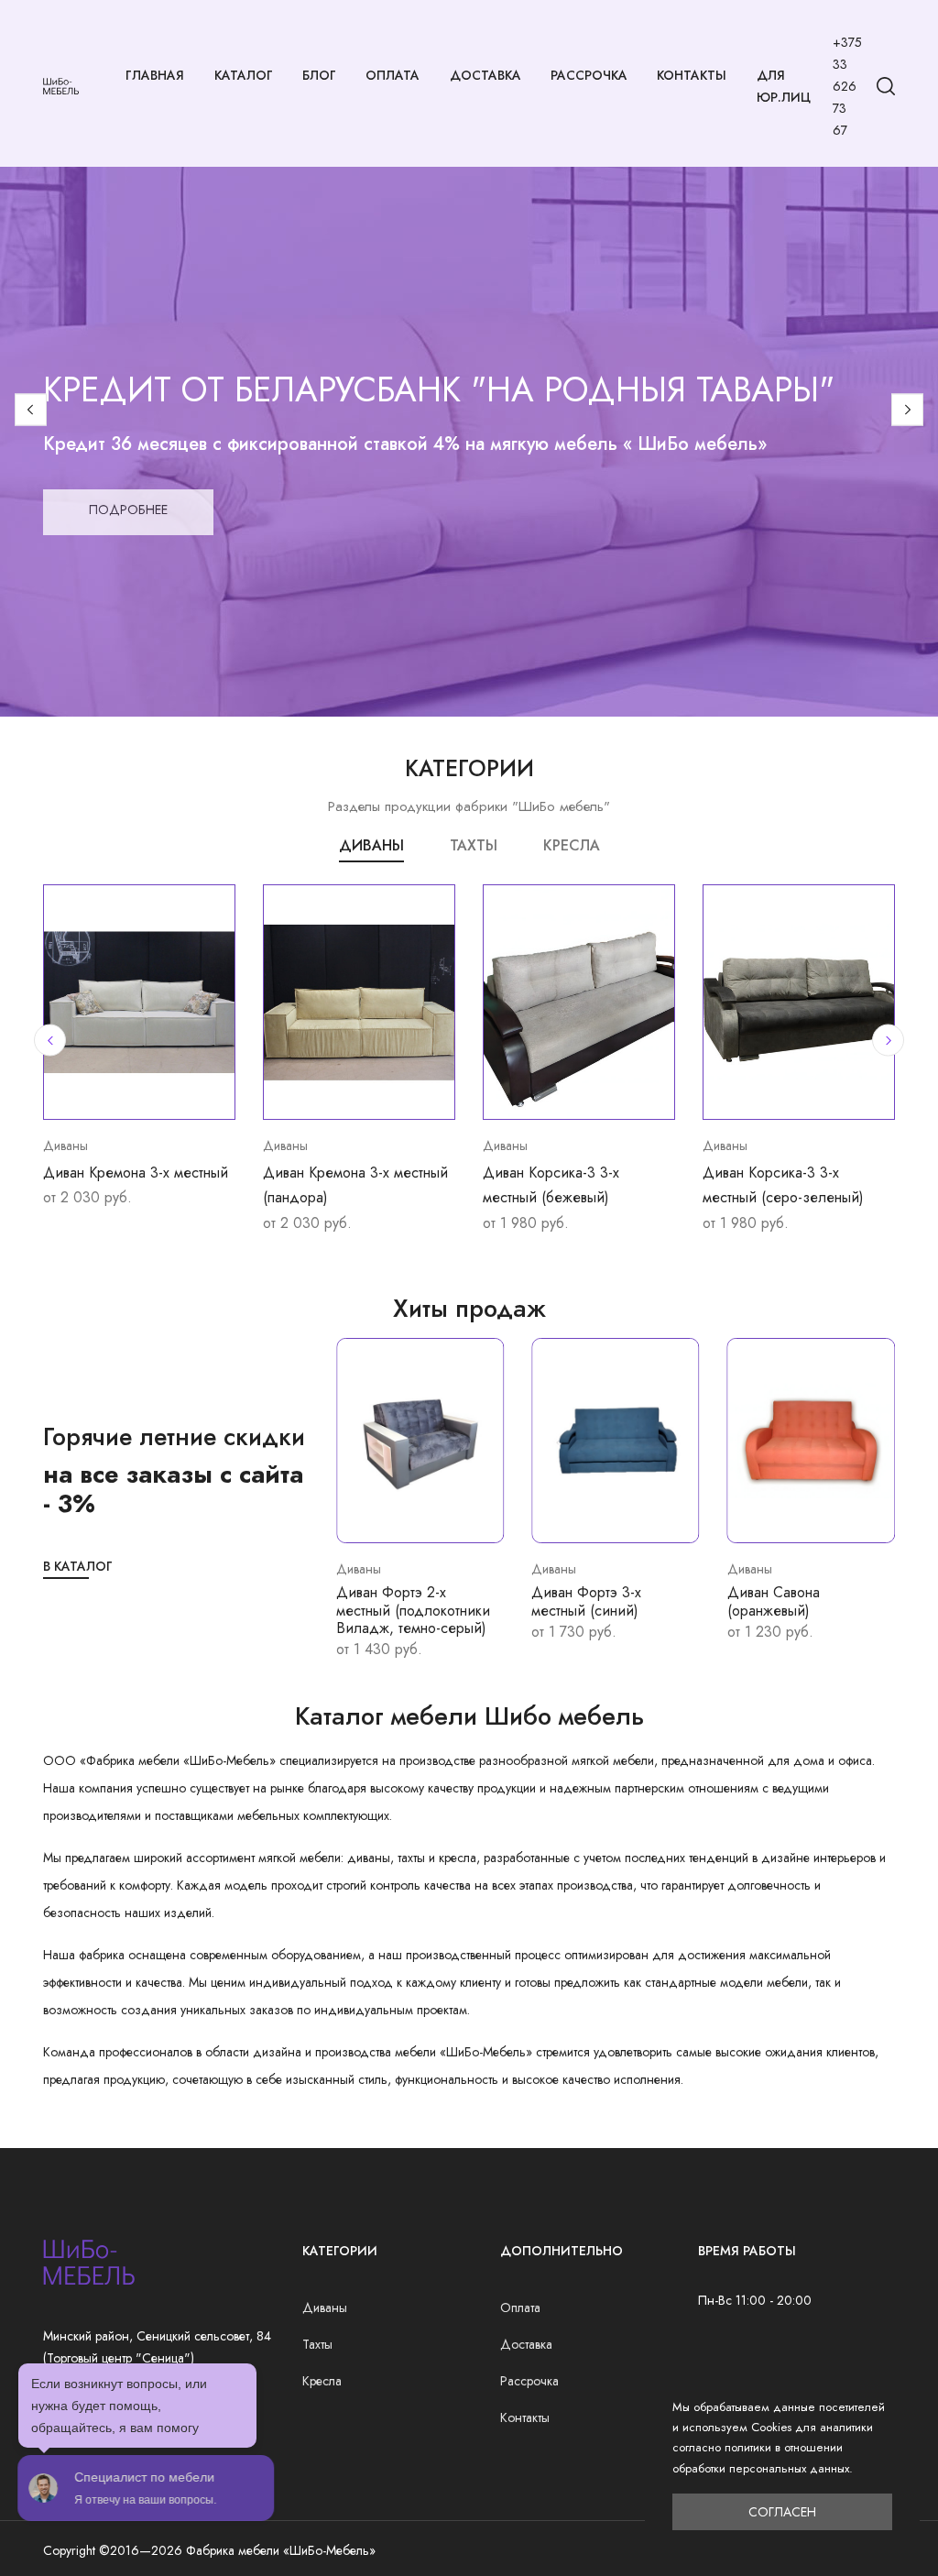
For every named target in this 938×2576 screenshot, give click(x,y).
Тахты (317, 2344)
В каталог (78, 1566)
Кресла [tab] (572, 845)
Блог (319, 75)
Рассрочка (589, 75)
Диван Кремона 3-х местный (136, 1173)
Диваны (325, 2307)
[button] (31, 409)
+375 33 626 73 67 (847, 86)
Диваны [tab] (371, 845)
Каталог (244, 75)
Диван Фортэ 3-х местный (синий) (586, 1601)
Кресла (322, 2381)
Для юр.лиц (784, 86)
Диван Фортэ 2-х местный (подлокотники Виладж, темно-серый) (413, 1610)
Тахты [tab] (474, 845)
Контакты (692, 75)
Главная (155, 75)
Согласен (782, 2512)
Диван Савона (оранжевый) (774, 1601)
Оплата (393, 75)
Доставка (485, 75)
